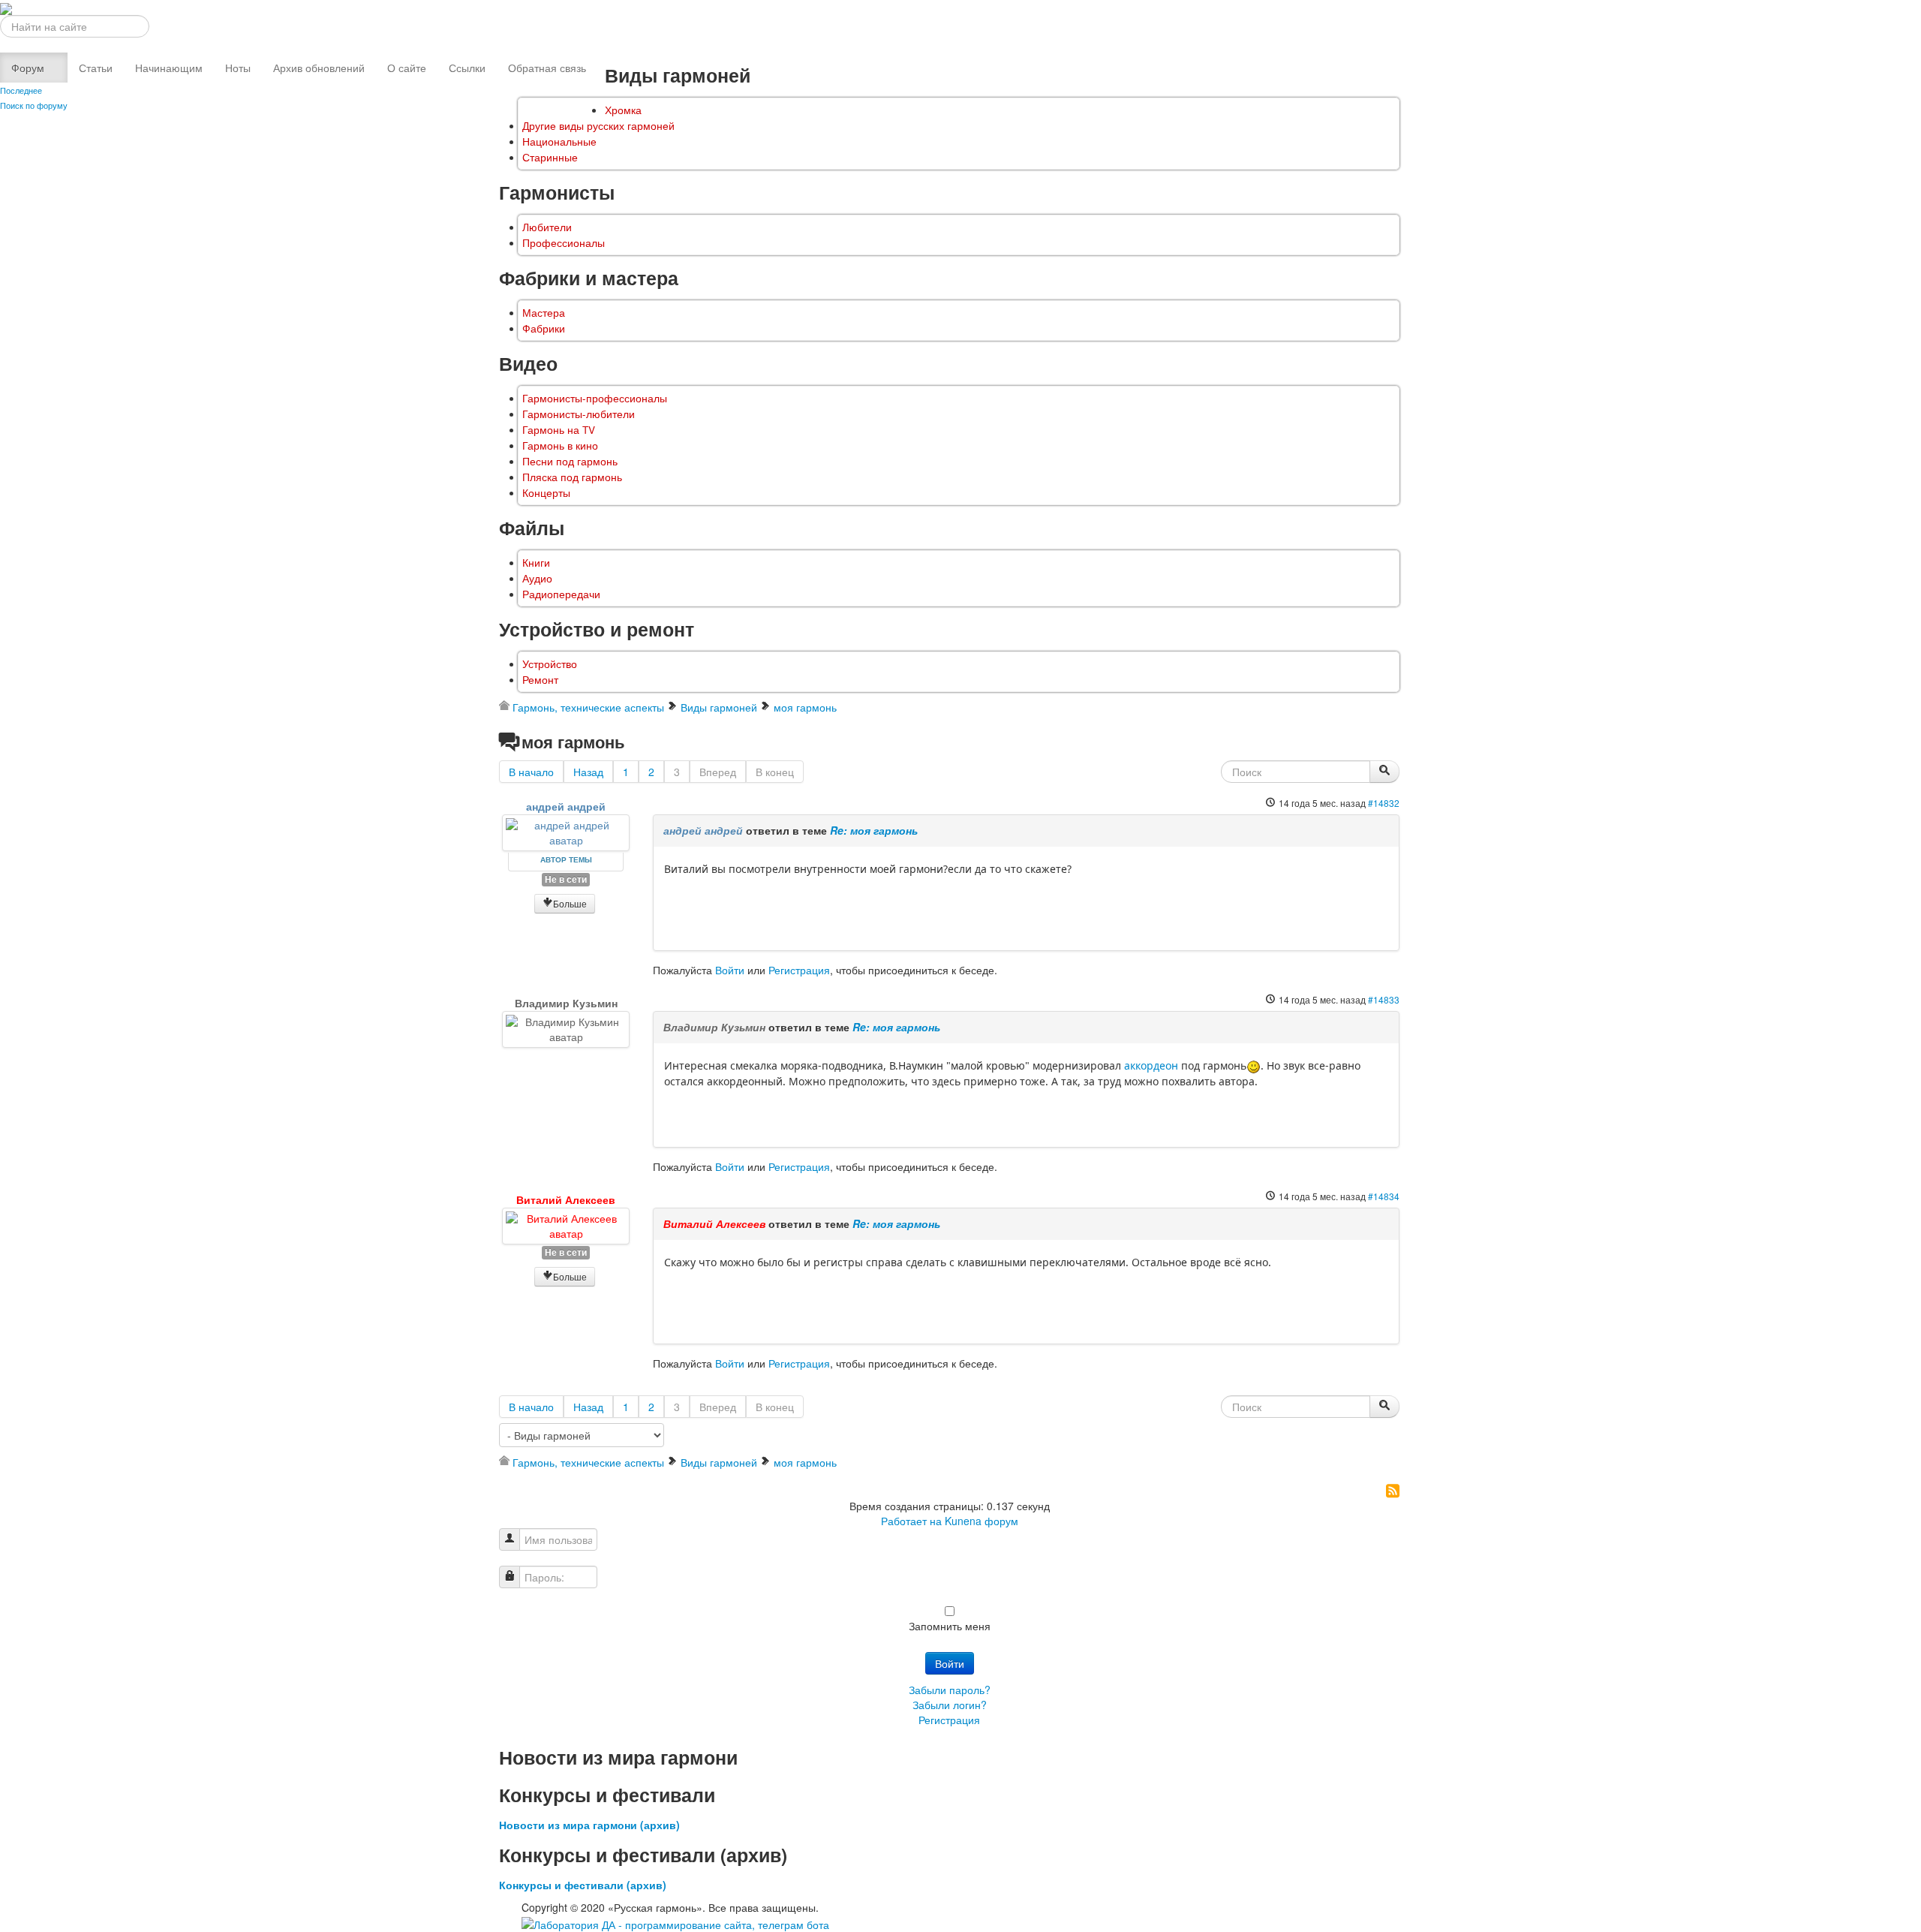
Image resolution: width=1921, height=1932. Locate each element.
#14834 (1384, 1196)
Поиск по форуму (34, 105)
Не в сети (566, 879)
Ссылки (467, 68)
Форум (28, 68)
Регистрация (799, 970)
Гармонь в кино (560, 445)
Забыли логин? (950, 1705)
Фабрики (544, 328)
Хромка (623, 110)
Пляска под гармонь (572, 477)
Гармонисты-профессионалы (595, 398)
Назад (588, 772)
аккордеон (1151, 1065)
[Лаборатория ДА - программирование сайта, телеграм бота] (675, 1922)
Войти (730, 970)
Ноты (238, 68)
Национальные (559, 141)
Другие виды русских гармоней (598, 126)
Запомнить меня (950, 1626)
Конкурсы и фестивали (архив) (583, 1885)
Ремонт (540, 680)
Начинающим (169, 68)
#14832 (1384, 803)
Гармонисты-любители (579, 414)
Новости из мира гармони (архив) (589, 1825)
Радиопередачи (561, 594)
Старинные (550, 157)
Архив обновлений (319, 68)
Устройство (550, 664)
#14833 (1384, 999)
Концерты (546, 493)
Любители (547, 227)
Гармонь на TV (559, 430)
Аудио (537, 578)
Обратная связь (547, 68)
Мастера (544, 313)
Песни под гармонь (570, 461)
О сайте (407, 68)
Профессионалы (564, 243)
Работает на (911, 1521)
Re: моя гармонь (874, 830)
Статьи (96, 68)
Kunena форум (982, 1521)
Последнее (21, 90)
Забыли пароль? (950, 1690)
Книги (536, 563)
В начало (531, 772)
